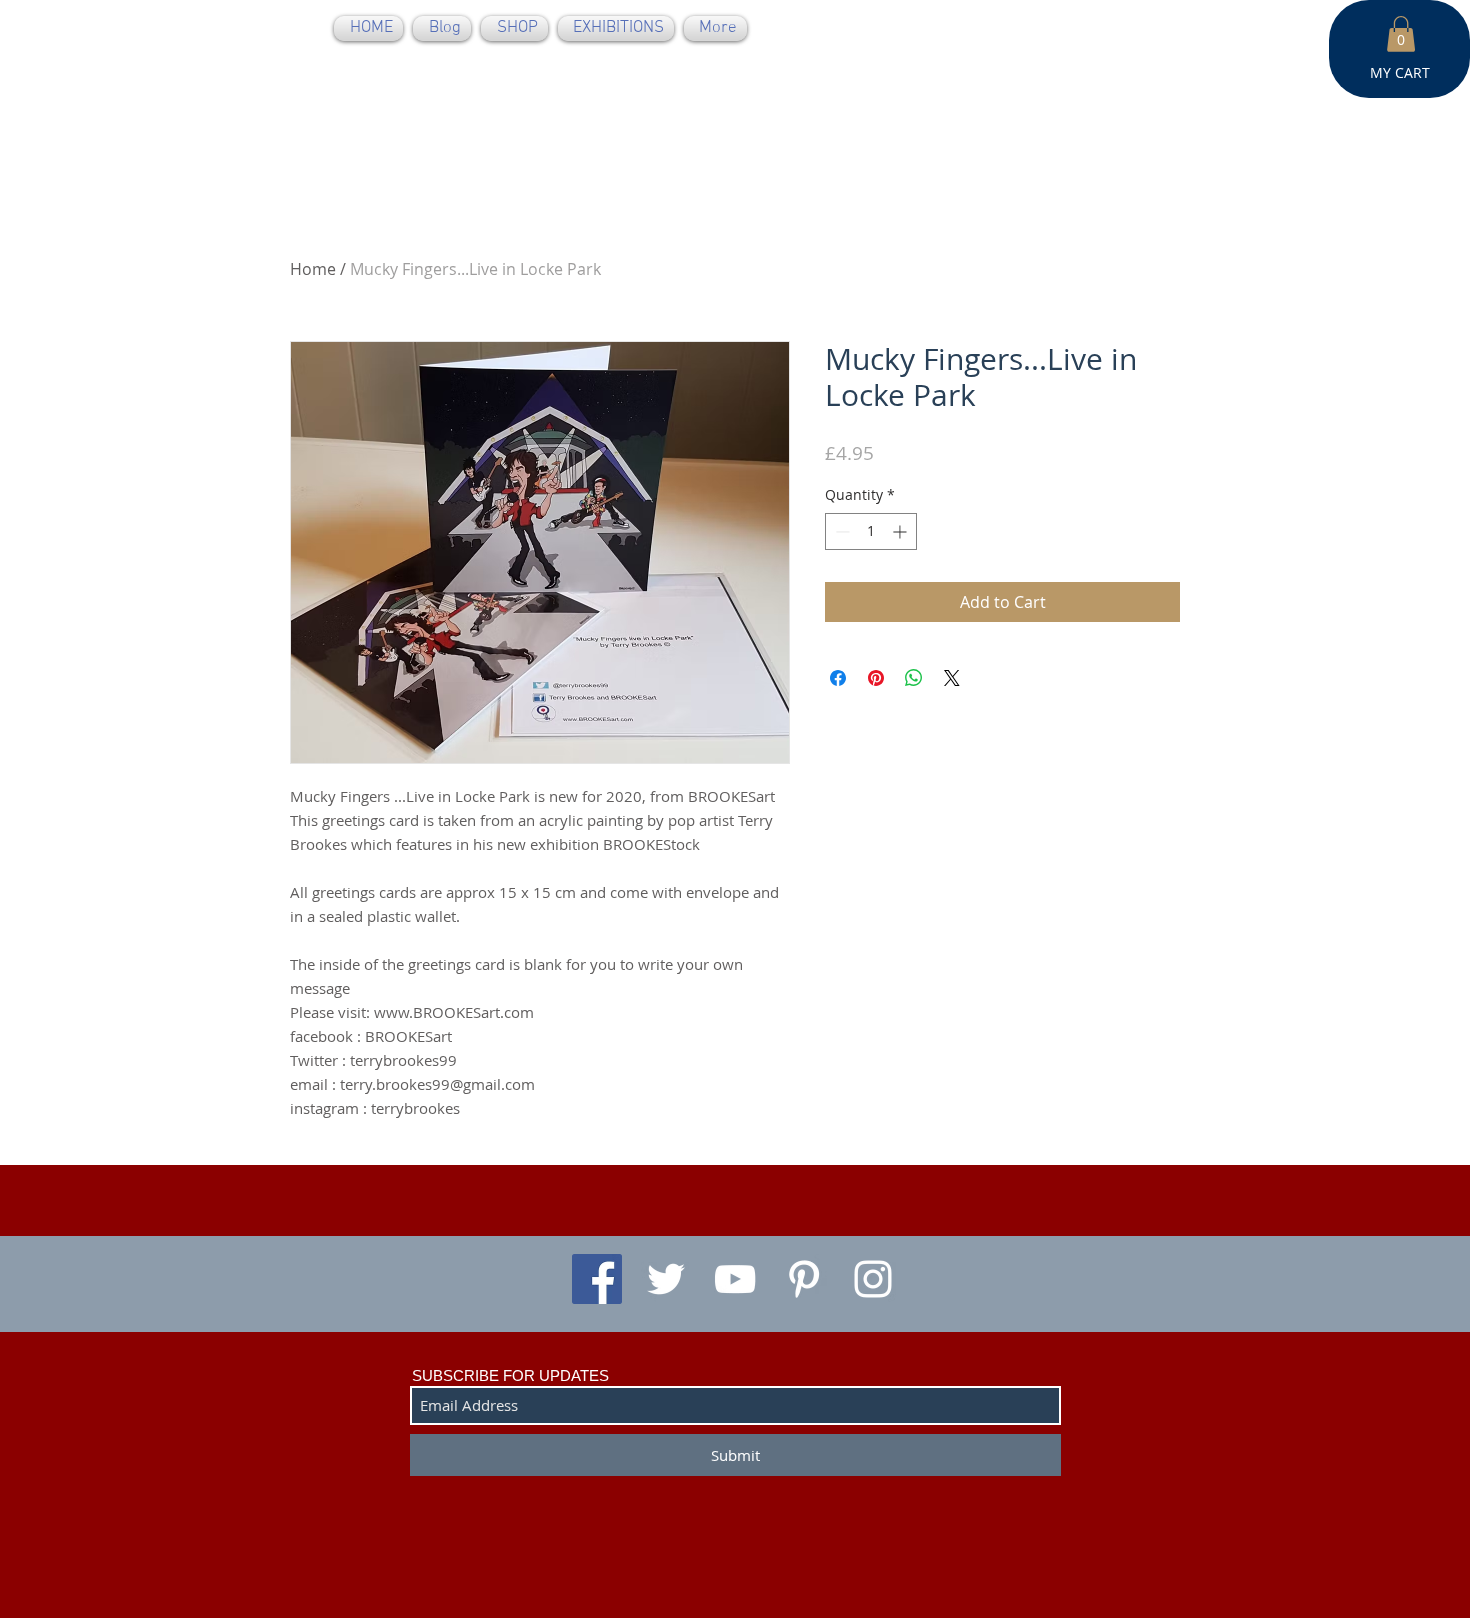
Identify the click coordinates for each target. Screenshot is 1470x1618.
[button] (1401, 34)
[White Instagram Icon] (873, 1279)
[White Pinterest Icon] (804, 1279)
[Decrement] (840, 531)
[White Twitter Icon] (666, 1279)
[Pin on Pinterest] (876, 678)
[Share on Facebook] (838, 678)
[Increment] (901, 531)
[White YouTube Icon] (735, 1279)
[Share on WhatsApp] (914, 678)
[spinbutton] (871, 531)
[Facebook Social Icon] (597, 1279)
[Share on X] (952, 678)
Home (313, 269)
